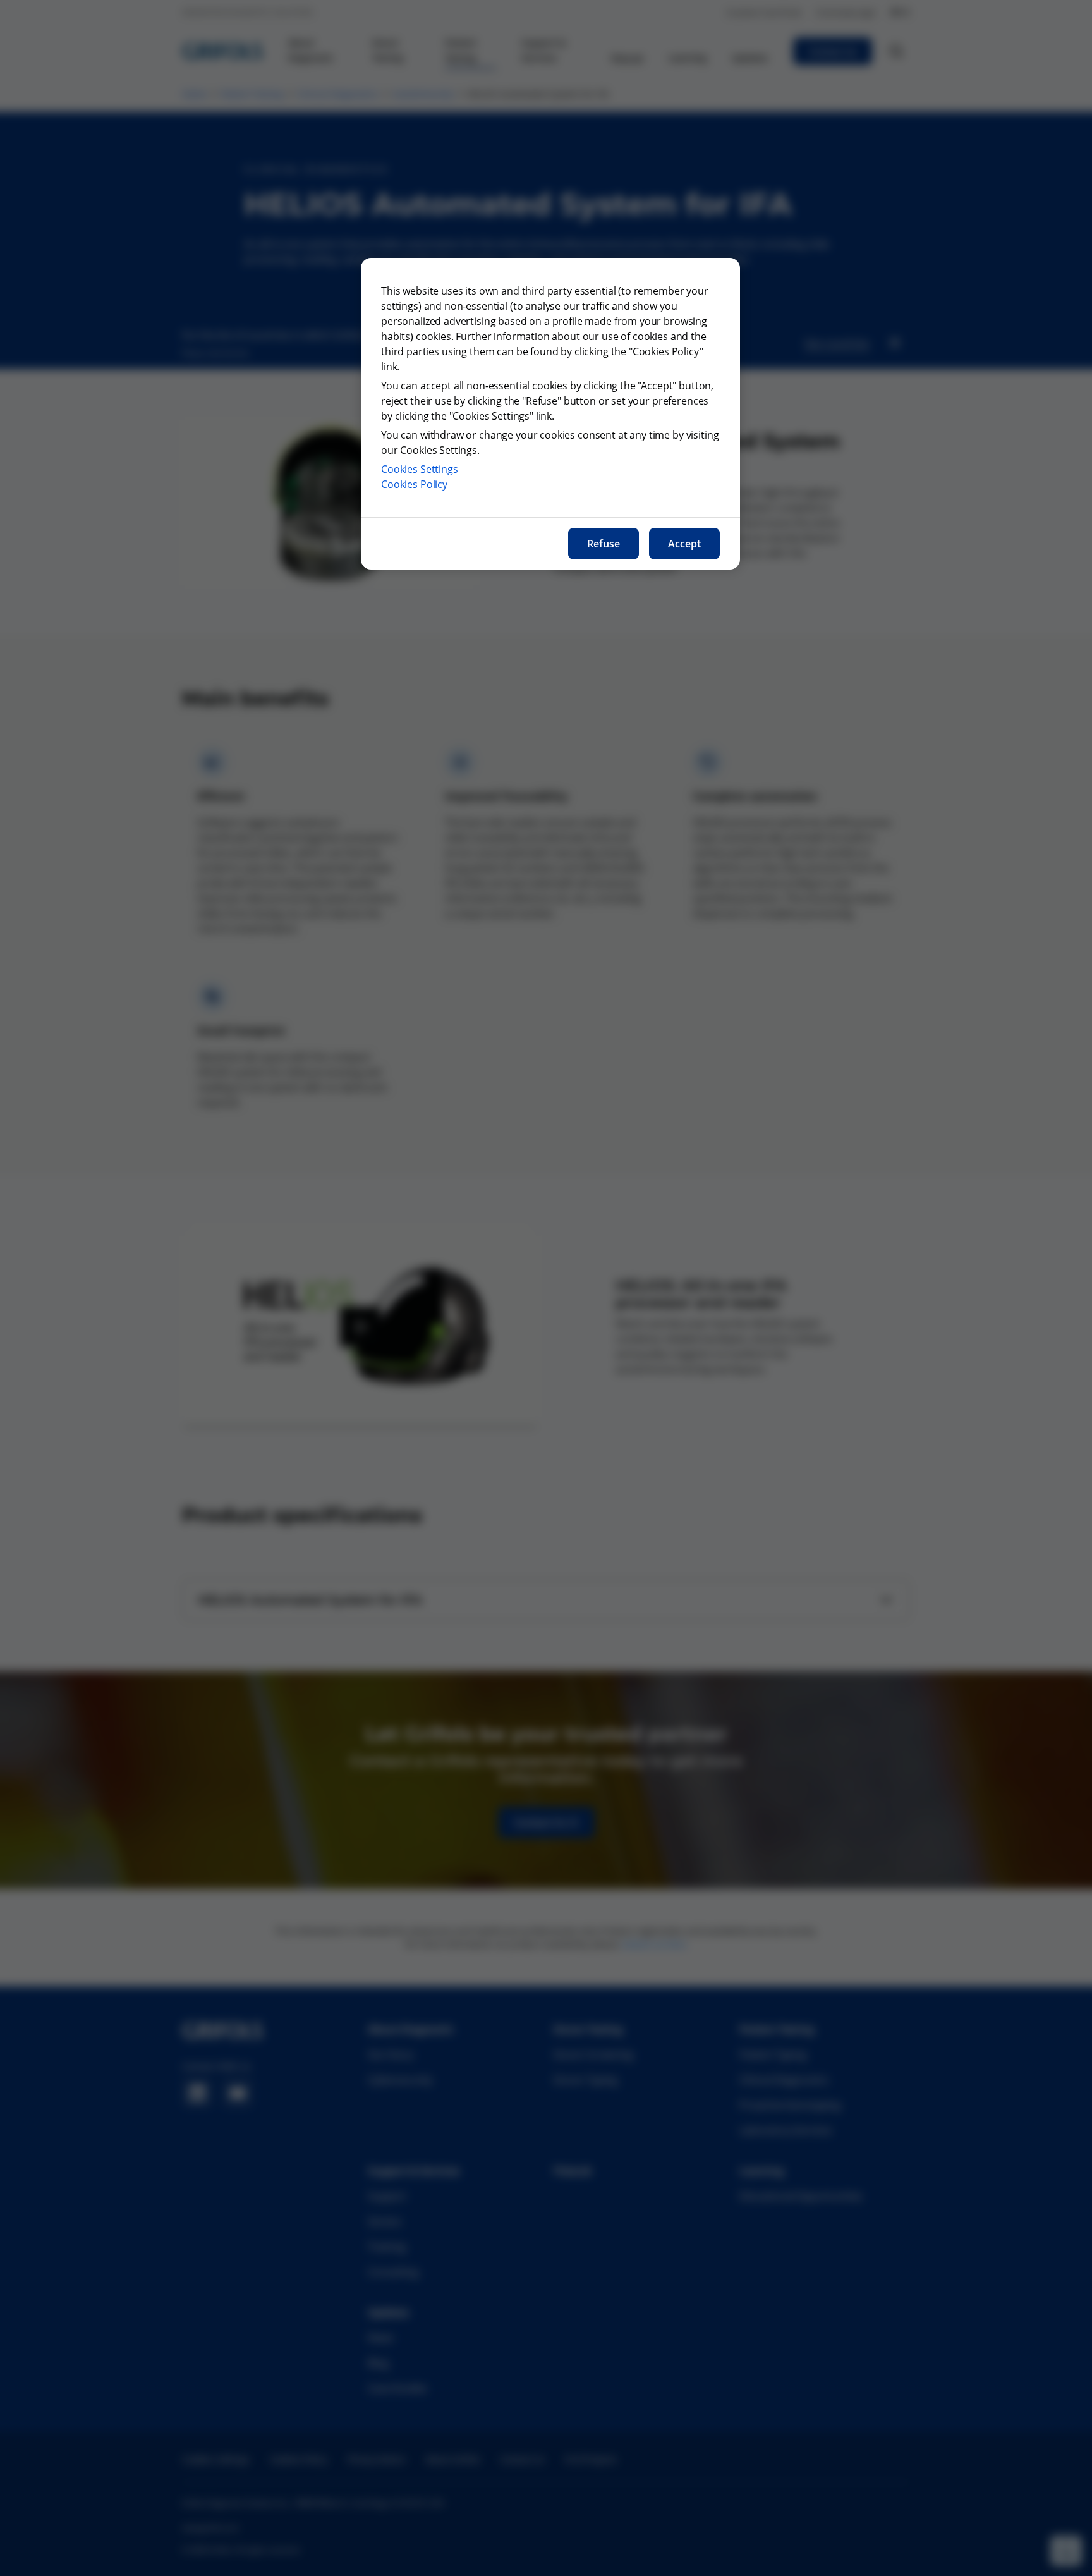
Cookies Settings (420, 469)
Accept (684, 544)
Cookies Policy (414, 484)
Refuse (604, 544)
